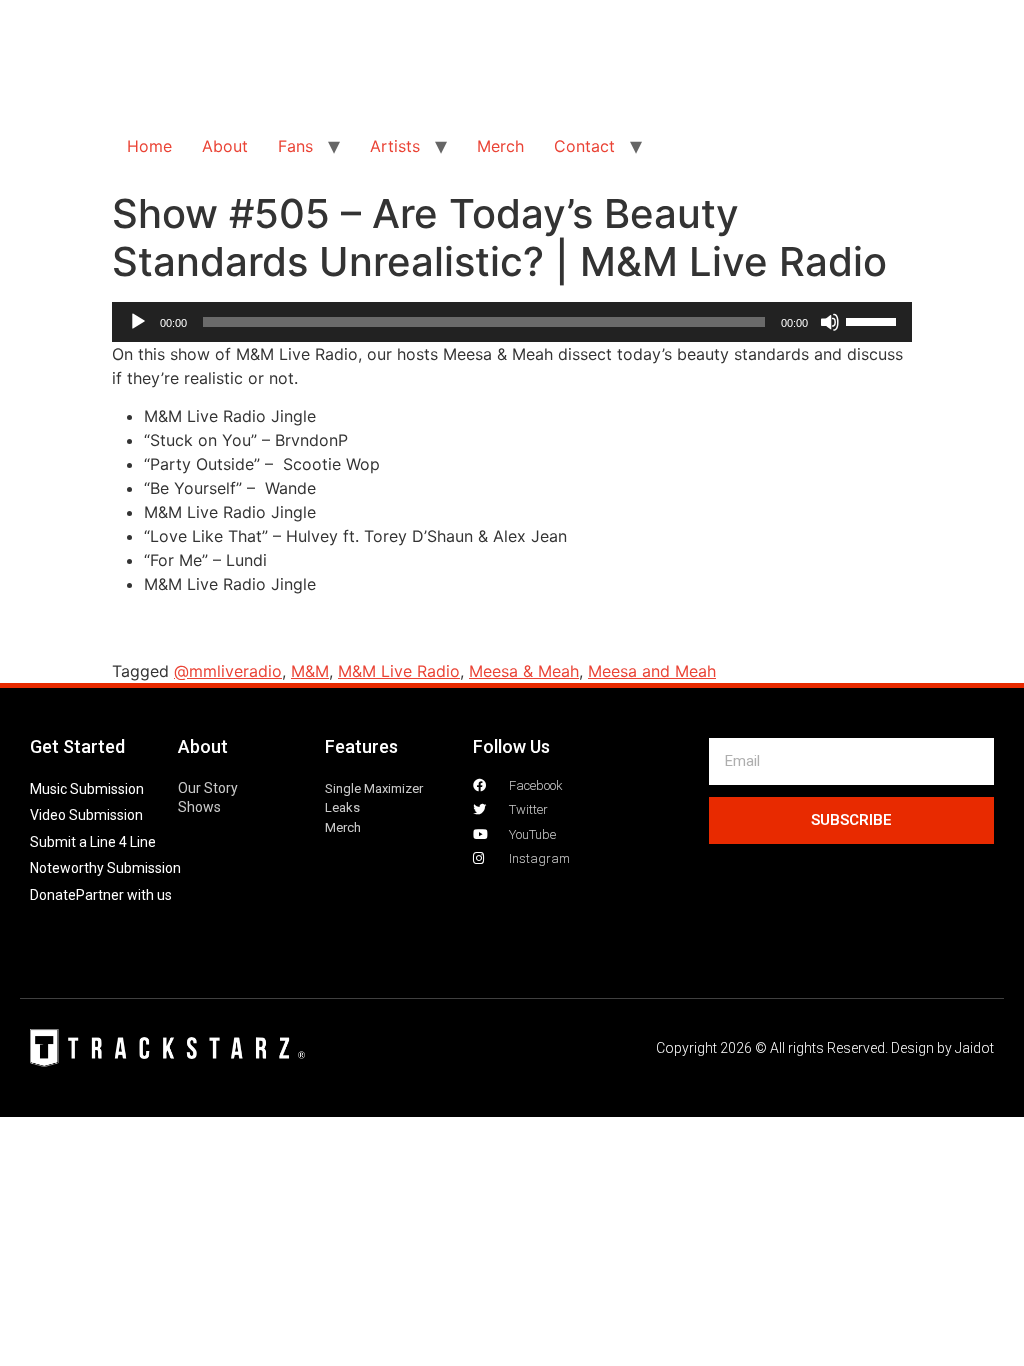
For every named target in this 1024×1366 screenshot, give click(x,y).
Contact (584, 146)
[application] (512, 322)
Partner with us (124, 895)
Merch (500, 146)
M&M (310, 671)
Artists (395, 146)
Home (149, 146)
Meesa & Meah (524, 671)
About (225, 146)
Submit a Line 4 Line (93, 842)
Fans (295, 146)
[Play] (138, 322)
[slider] (874, 320)
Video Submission (86, 815)
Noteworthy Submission (105, 868)
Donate (53, 895)
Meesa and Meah (652, 671)
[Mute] (830, 322)
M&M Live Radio (399, 671)
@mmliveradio (228, 671)
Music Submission (87, 789)
